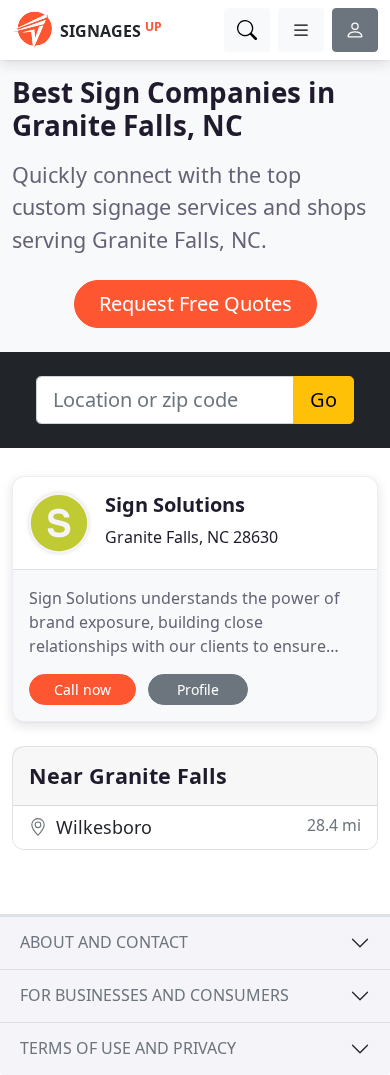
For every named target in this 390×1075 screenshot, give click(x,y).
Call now (82, 689)
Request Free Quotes (195, 303)
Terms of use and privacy (128, 1048)
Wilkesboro (206, 826)
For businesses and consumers (154, 995)
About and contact (104, 942)
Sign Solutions (175, 504)
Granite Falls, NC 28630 (191, 537)
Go (323, 399)
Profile (198, 689)
